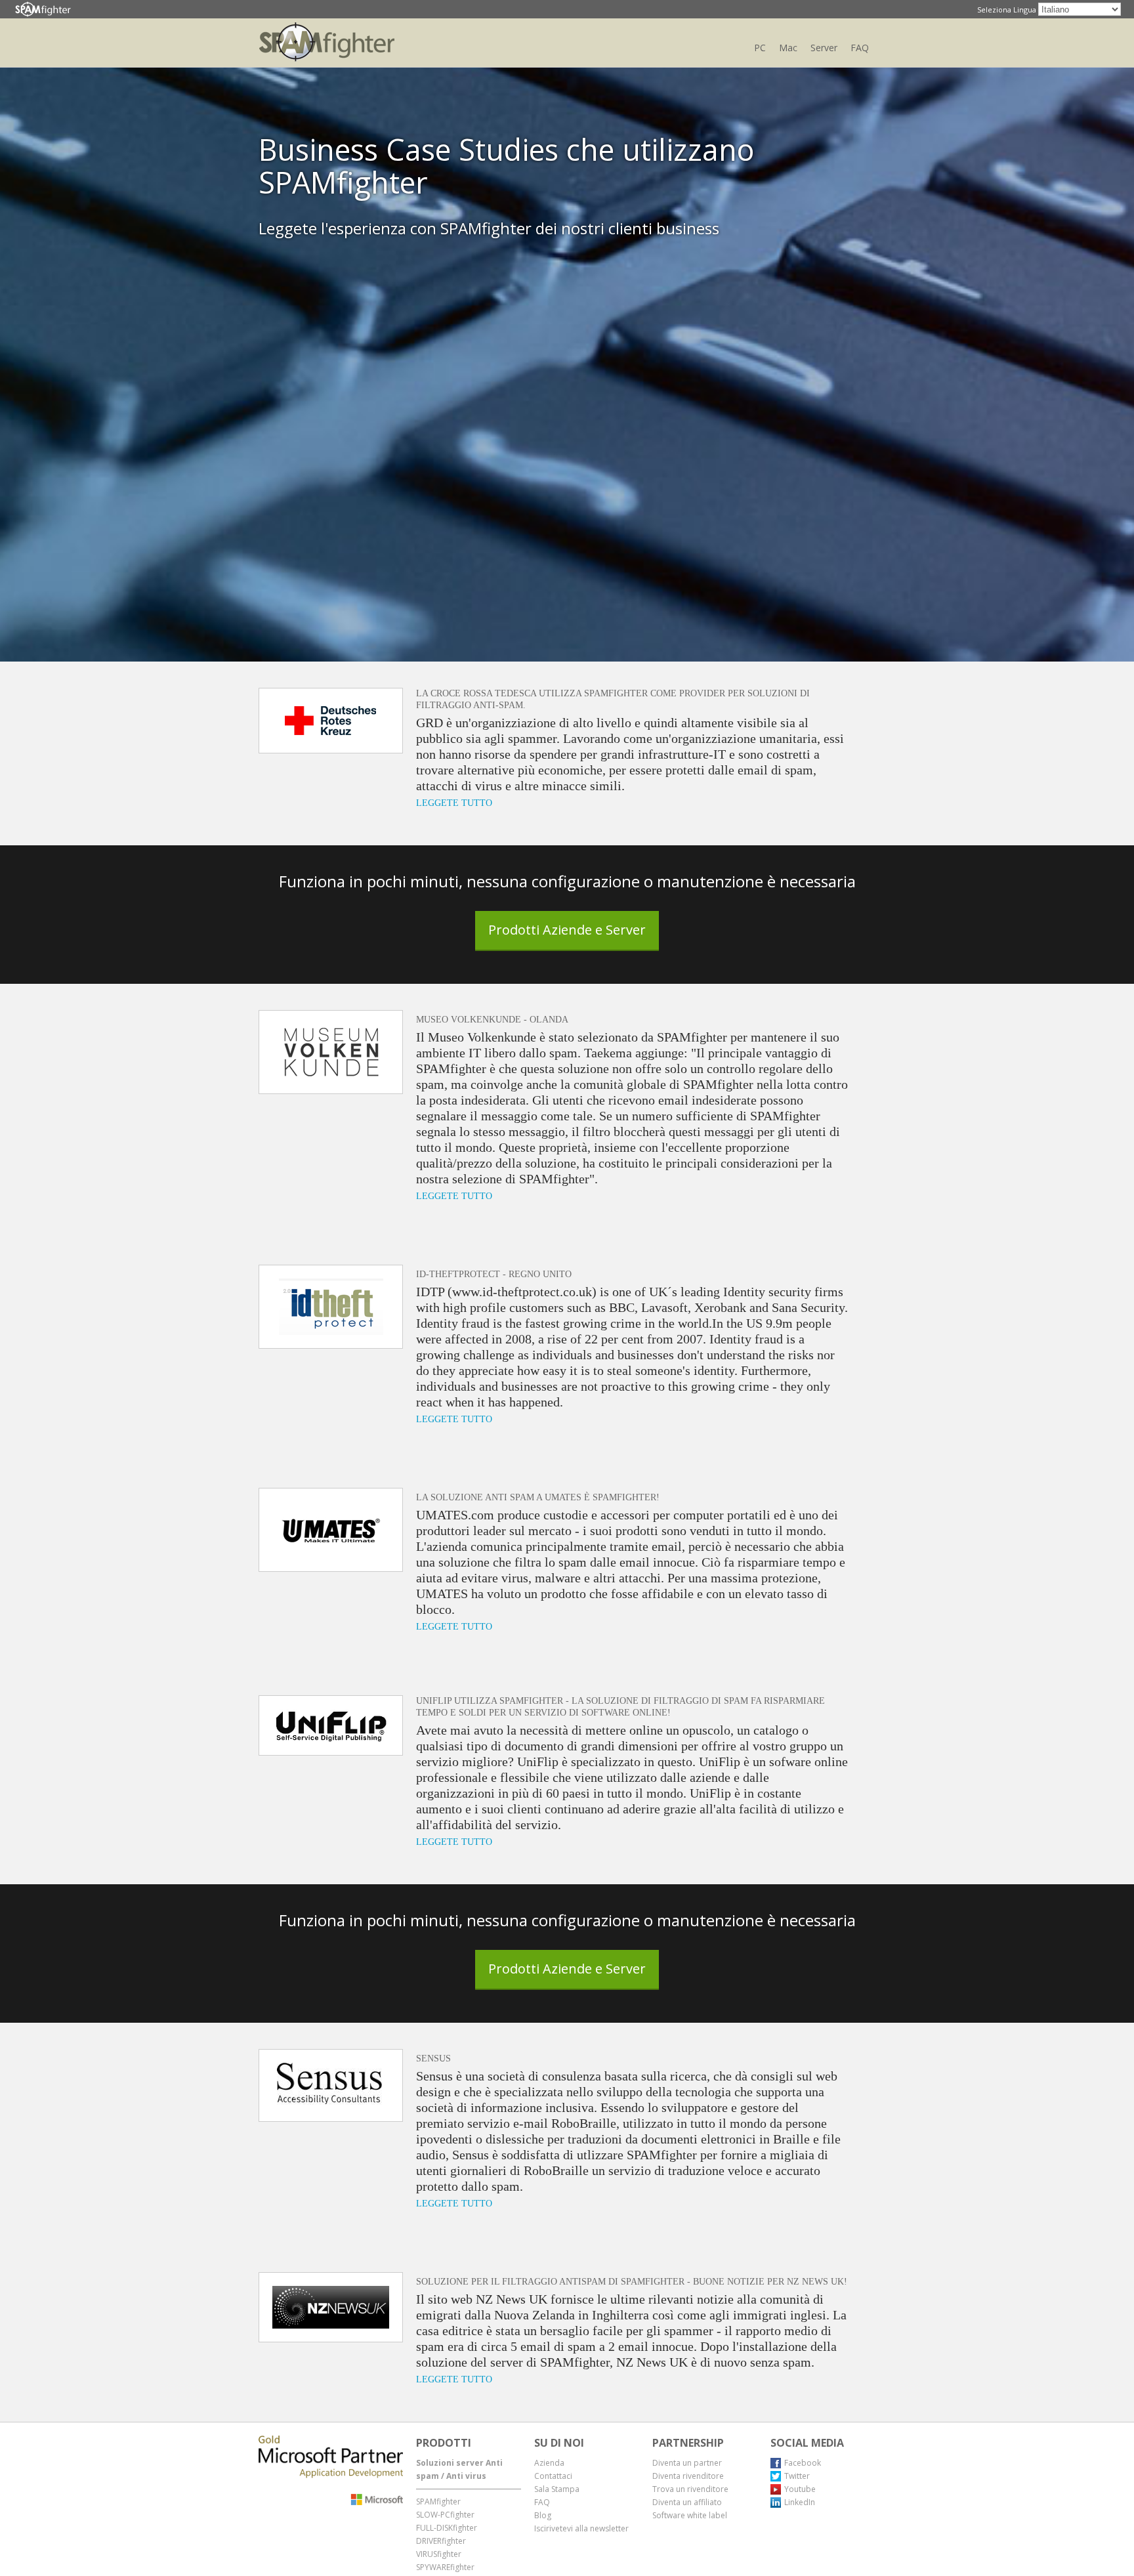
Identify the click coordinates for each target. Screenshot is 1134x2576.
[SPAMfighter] (43, 10)
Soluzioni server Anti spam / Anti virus (459, 2469)
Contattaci (553, 2476)
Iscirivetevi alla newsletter (581, 2528)
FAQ (860, 48)
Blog (543, 2515)
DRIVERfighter (441, 2541)
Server (824, 48)
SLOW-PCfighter (445, 2515)
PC (760, 48)
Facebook (803, 2463)
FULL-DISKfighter (447, 2528)
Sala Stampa (557, 2489)
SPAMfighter (438, 2502)
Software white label (690, 2515)
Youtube (800, 2489)
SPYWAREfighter (445, 2567)
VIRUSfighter (439, 2554)
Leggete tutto (454, 803)
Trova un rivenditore (690, 2489)
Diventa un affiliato (687, 2502)
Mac (788, 48)
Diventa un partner (687, 2463)
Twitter (797, 2476)
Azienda (549, 2463)
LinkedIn (800, 2502)
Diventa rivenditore (688, 2476)
